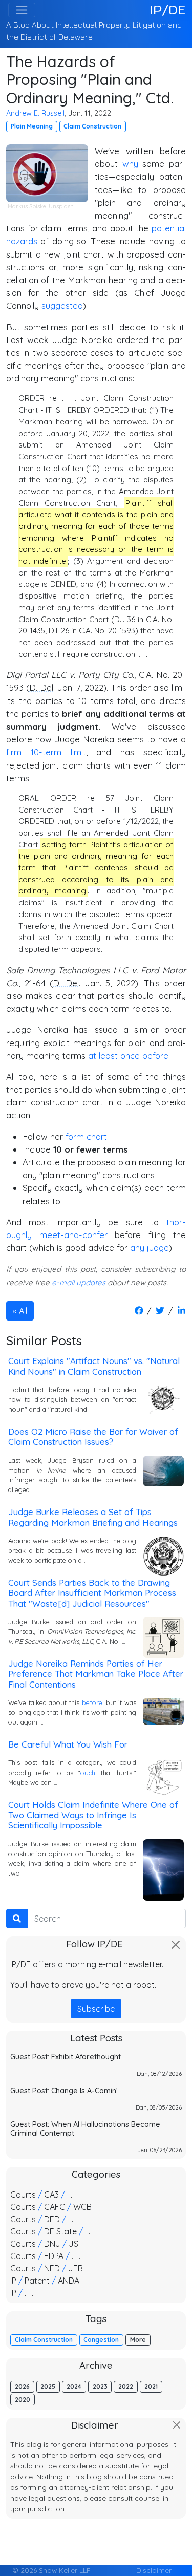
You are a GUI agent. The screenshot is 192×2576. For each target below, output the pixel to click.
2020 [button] (23, 2400)
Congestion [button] (101, 2340)
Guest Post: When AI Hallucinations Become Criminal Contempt (85, 2129)
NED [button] (52, 2268)
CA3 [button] (51, 2195)
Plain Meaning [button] (32, 126)
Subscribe (96, 2009)
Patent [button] (37, 2281)
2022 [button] (126, 2386)
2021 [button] (151, 2386)
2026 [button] (22, 2386)
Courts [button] (23, 2195)
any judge (150, 1248)
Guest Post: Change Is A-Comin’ (64, 2091)
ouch (88, 1773)
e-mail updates (79, 1282)
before (92, 1702)
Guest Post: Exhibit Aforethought (66, 2057)
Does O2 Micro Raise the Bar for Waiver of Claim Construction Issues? (93, 1436)
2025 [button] (48, 2386)
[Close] (176, 1945)
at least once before (128, 1056)
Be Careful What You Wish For (68, 1744)
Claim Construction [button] (92, 126)
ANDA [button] (69, 2281)
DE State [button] (60, 2231)
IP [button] (13, 2281)
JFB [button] (76, 2268)
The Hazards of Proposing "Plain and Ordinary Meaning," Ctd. (90, 79)
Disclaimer (154, 2570)
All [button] (23, 1311)
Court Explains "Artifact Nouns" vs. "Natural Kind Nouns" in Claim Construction (94, 1366)
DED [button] (52, 2219)
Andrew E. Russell (35, 113)
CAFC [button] (55, 2207)
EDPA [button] (54, 2256)
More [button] (138, 2340)
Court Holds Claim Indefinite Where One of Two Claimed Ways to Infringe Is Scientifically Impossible (93, 1815)
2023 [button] (100, 2386)
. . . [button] (71, 2195)
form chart (86, 1136)
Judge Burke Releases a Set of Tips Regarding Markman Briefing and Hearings (93, 1517)
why (130, 164)
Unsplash (61, 206)
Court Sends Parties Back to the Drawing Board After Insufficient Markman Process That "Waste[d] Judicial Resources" (92, 1593)
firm (14, 752)
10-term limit (58, 752)
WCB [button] (82, 2207)
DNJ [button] (52, 2244)
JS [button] (73, 2244)
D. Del (41, 687)
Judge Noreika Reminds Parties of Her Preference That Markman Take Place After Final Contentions (96, 1674)
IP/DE (168, 10)
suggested (62, 305)
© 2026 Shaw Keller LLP (51, 2570)
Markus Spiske (27, 206)
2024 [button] (74, 2386)
